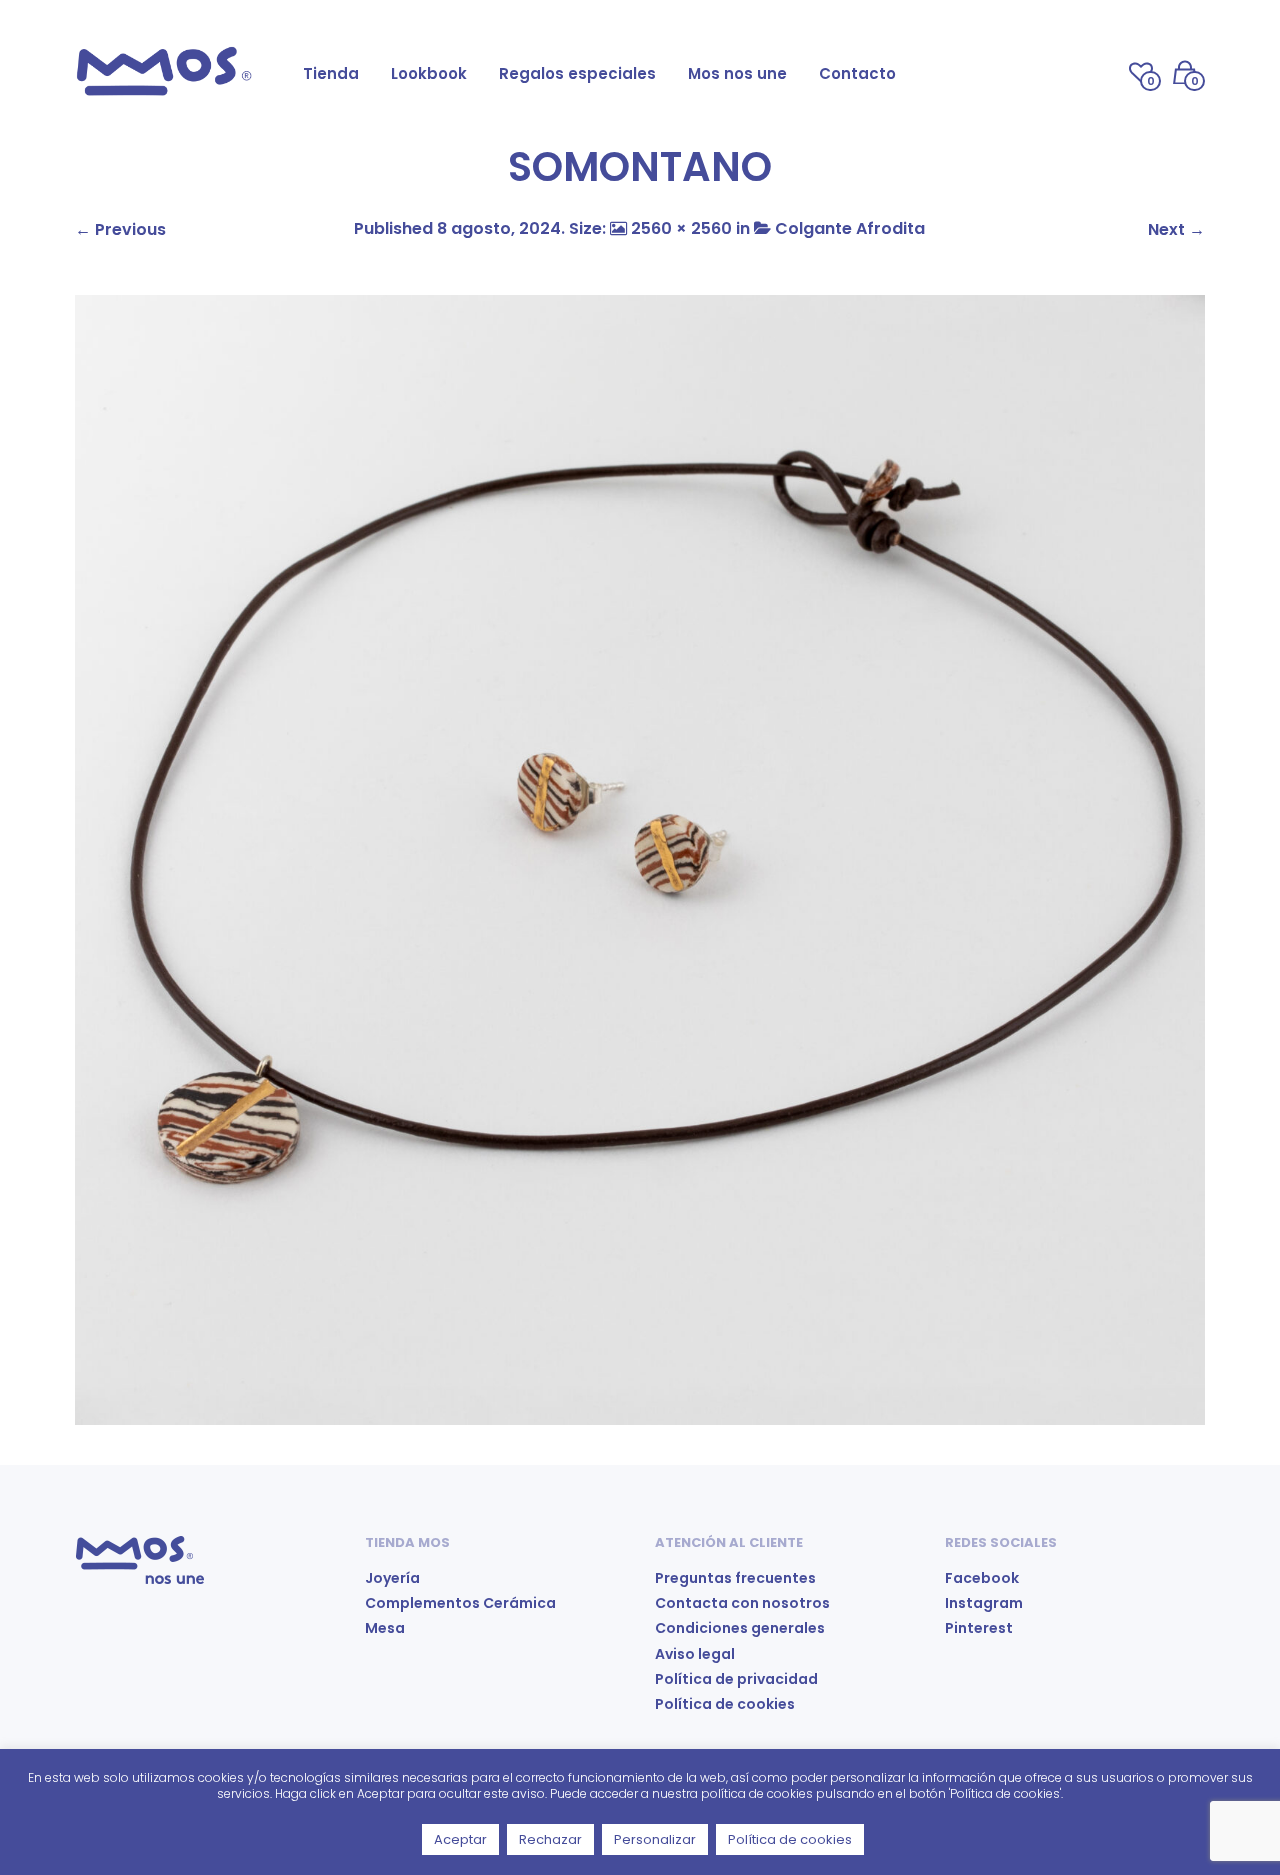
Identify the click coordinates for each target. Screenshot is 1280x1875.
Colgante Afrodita (850, 228)
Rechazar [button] (550, 1839)
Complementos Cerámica (460, 1603)
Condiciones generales (740, 1628)
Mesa (385, 1628)
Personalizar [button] (655, 1839)
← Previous (120, 229)
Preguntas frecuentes (735, 1578)
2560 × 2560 (681, 228)
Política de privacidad (736, 1679)
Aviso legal (695, 1654)
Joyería (392, 1578)
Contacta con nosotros (742, 1603)
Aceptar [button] (460, 1839)
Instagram (984, 1603)
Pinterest (979, 1628)
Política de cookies (725, 1704)
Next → (1176, 229)
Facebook (982, 1578)
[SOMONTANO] (640, 858)
